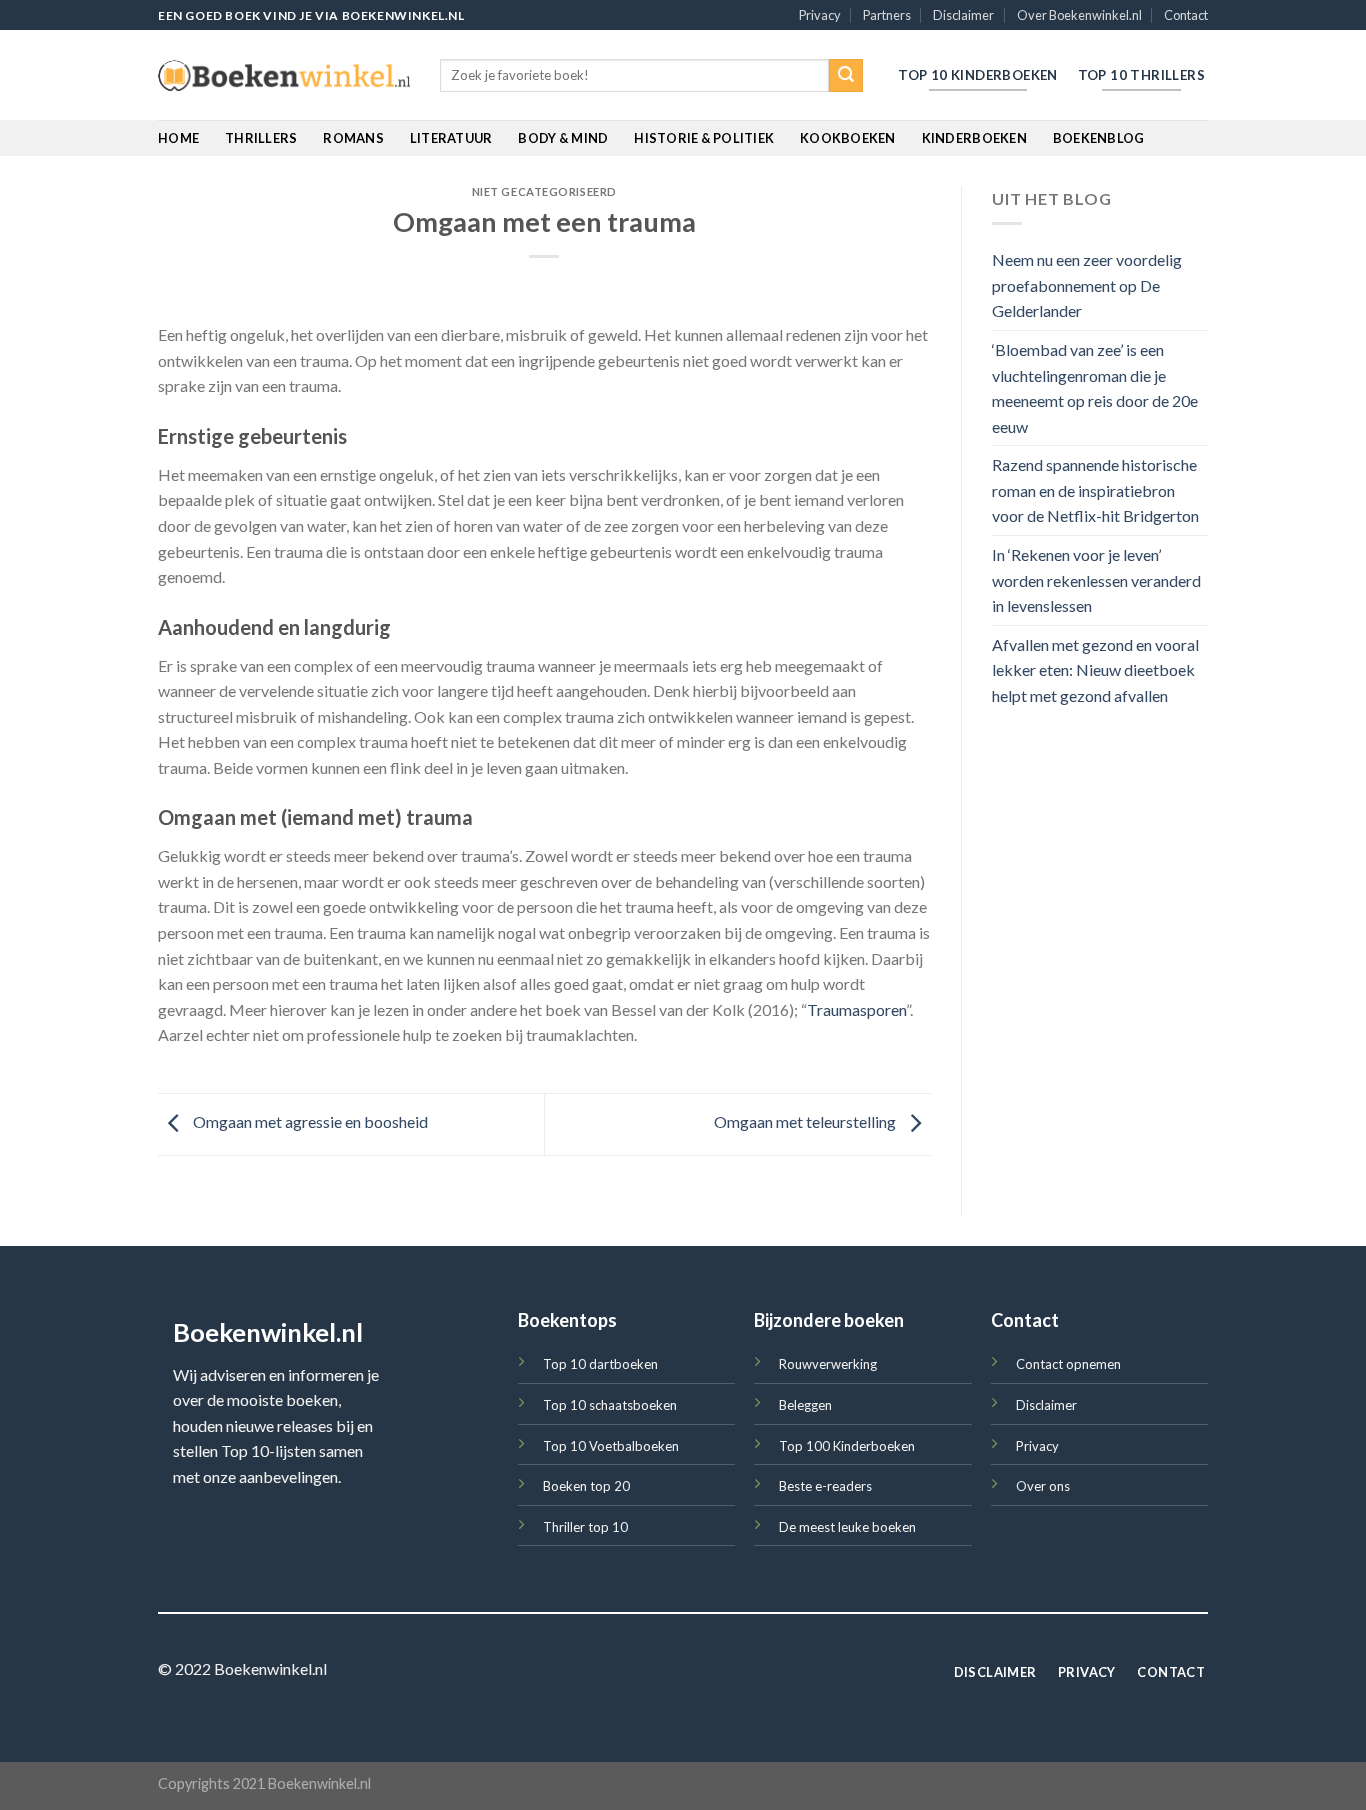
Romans (353, 138)
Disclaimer (963, 15)
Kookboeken (848, 138)
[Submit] (846, 76)
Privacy (820, 15)
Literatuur (451, 138)
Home (178, 138)
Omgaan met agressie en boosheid (309, 1121)
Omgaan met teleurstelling (806, 1121)
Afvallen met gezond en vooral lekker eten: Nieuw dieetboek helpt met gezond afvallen (1095, 670)
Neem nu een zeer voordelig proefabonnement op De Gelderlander (1087, 286)
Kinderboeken (974, 138)
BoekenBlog (1099, 138)
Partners (887, 15)
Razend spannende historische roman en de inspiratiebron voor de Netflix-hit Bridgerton (1095, 491)
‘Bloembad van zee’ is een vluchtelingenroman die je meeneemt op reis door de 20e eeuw (1095, 388)
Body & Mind (563, 138)
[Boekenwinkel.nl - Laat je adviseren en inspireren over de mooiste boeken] (284, 76)
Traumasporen (856, 1009)
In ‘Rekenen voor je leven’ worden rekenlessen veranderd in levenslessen (1096, 581)
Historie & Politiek (704, 138)
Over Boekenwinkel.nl (1079, 15)
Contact (1186, 15)
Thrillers (261, 138)
